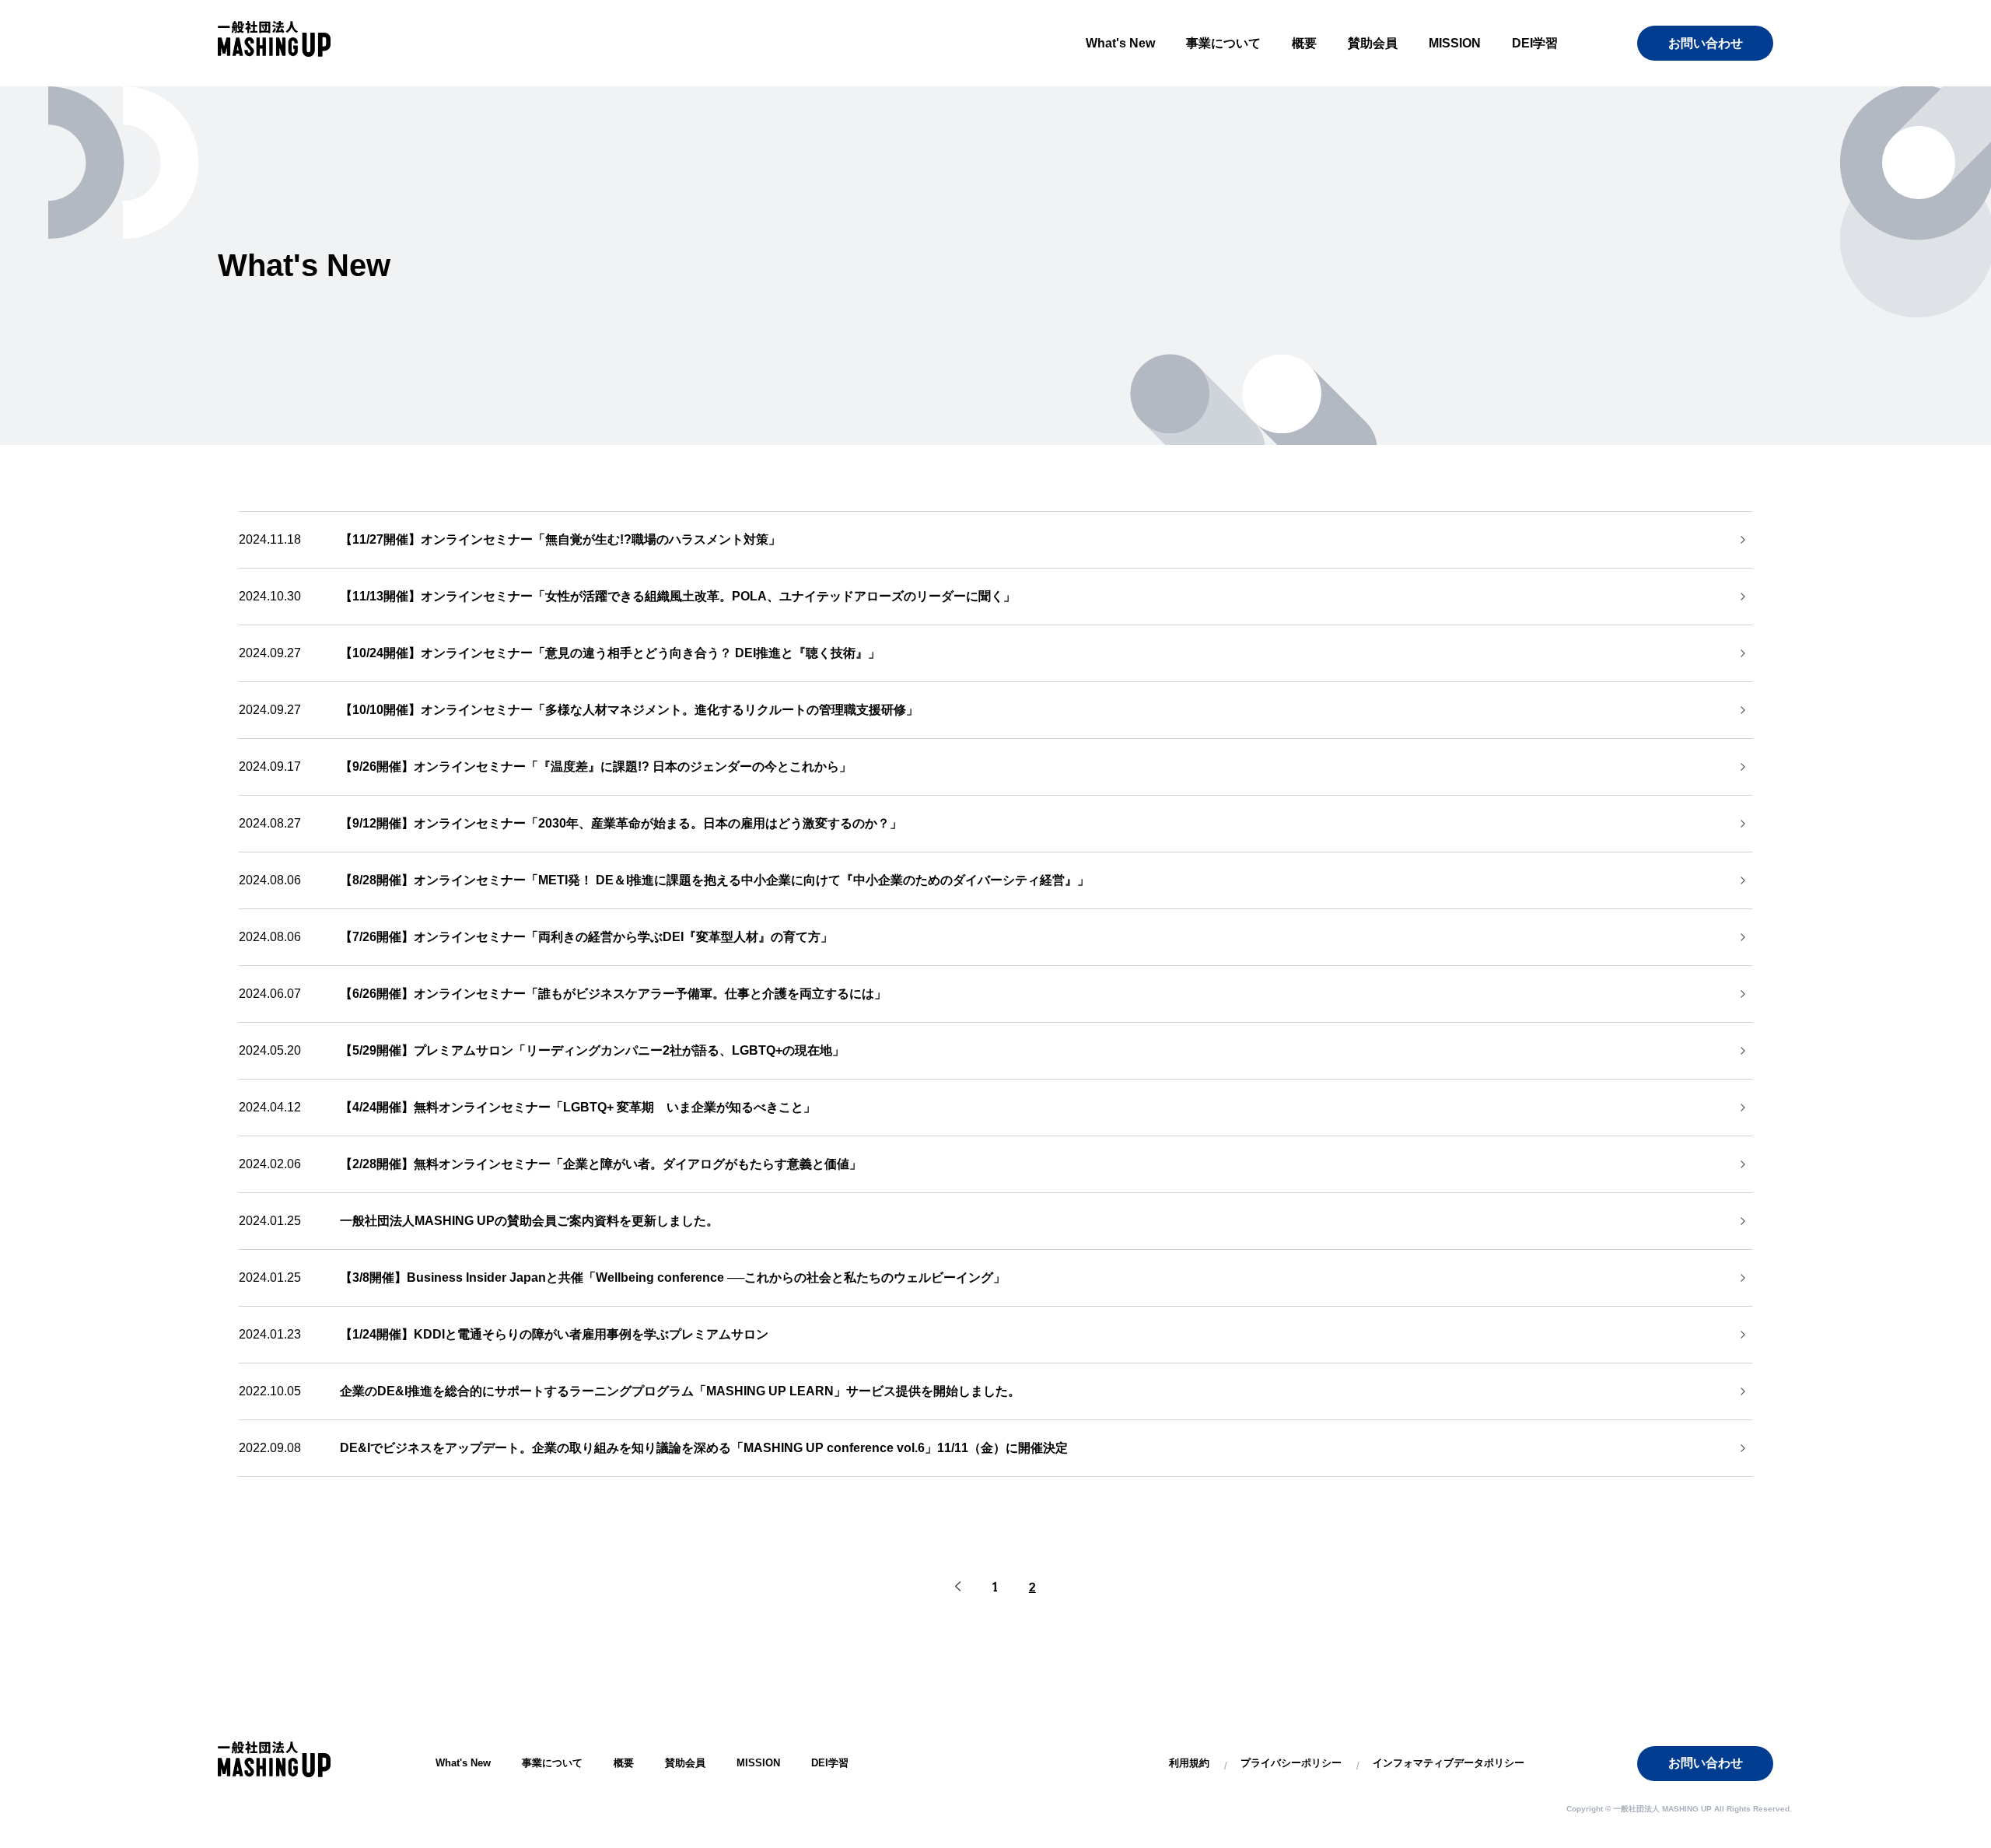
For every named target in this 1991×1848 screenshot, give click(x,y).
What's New (1120, 43)
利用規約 (1189, 1763)
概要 (1304, 43)
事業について (1223, 43)
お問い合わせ (1706, 43)
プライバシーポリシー (1291, 1763)
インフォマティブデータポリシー (1449, 1763)
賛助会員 (1373, 43)
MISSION (1455, 43)
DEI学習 (1535, 43)
